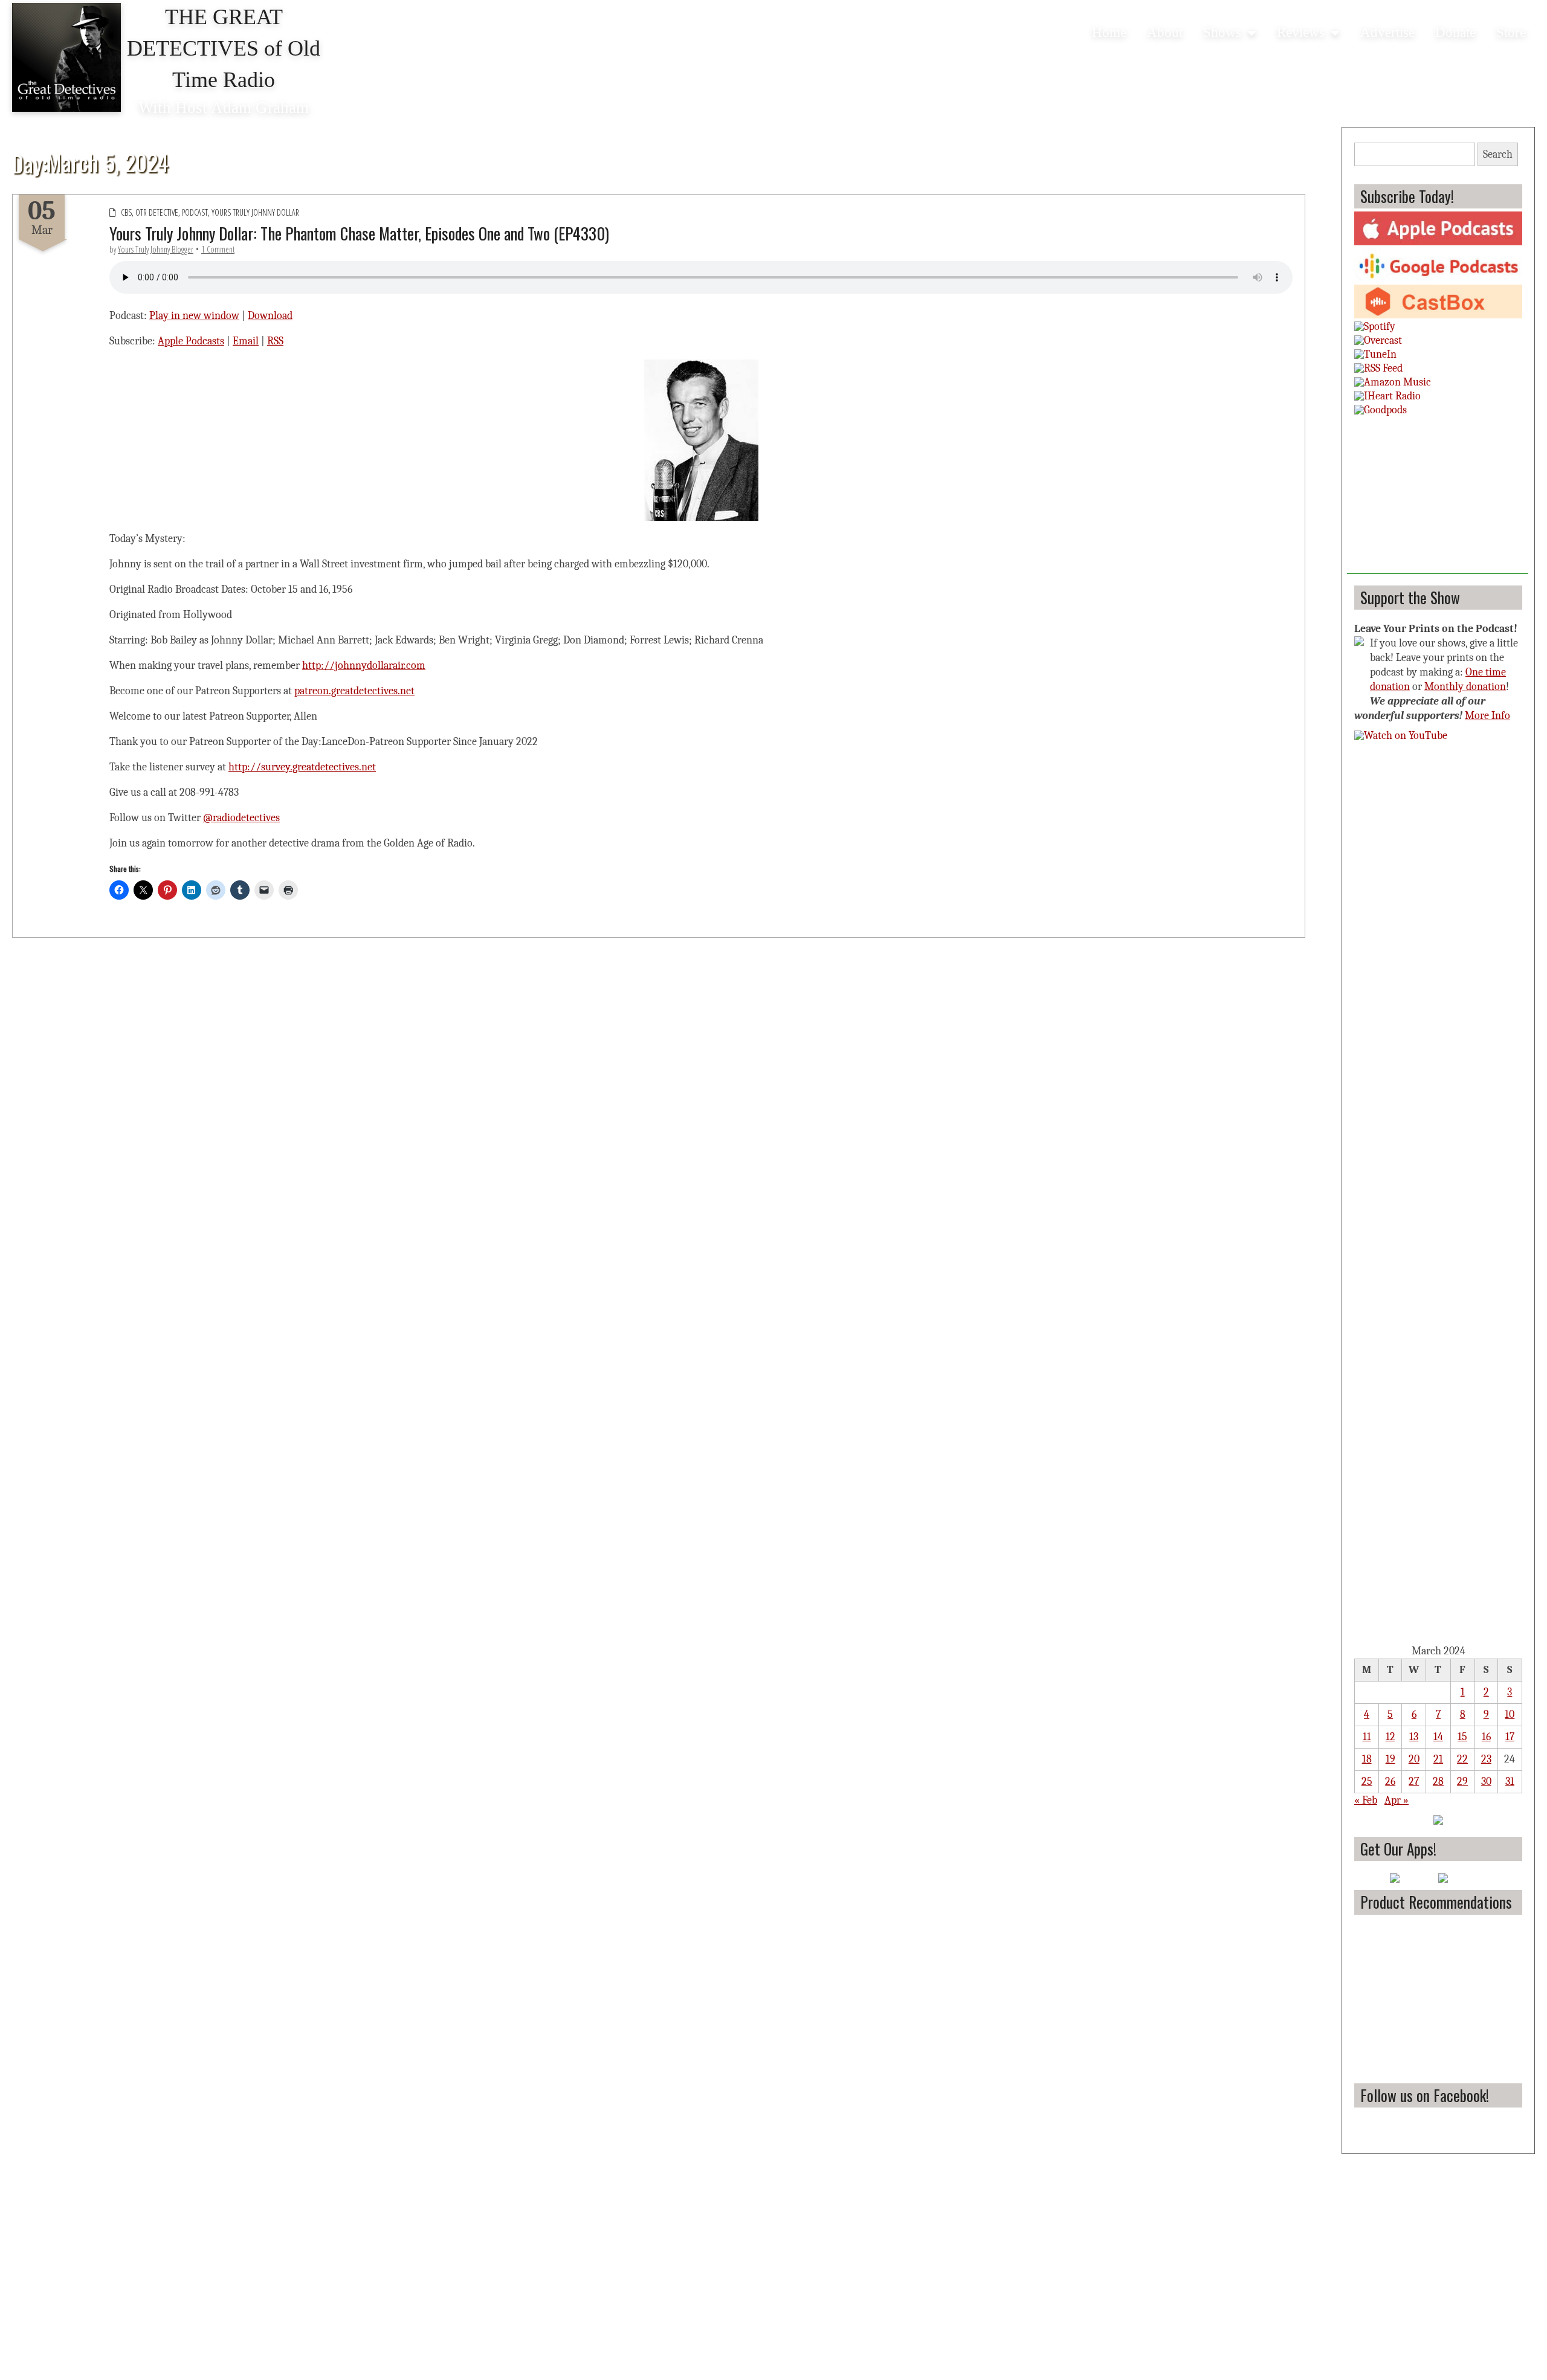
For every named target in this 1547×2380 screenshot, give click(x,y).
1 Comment (218, 249)
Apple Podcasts (191, 341)
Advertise (1387, 32)
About (1165, 32)
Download (270, 316)
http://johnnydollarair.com (364, 666)
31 (1510, 1782)
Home (1109, 32)
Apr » (1397, 1800)
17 (1510, 1737)
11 (1367, 1737)
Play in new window (194, 316)
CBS (126, 212)
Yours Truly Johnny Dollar (255, 212)
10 (1510, 1714)
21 (1438, 1759)
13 (1414, 1737)
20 (1414, 1759)
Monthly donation (1465, 687)
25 (1367, 1782)
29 (1462, 1782)
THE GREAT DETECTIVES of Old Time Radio (224, 48)
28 (1438, 1782)
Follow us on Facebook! (1425, 2095)
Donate (1455, 32)
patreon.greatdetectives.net (354, 691)
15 (1462, 1737)
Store (1511, 32)
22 (1462, 1759)
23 (1486, 1759)
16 (1486, 1737)
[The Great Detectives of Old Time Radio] (66, 57)
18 (1367, 1759)
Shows (1222, 32)
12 (1390, 1737)
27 (1414, 1782)
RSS (275, 341)
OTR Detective (157, 212)
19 (1390, 1759)
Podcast (195, 212)
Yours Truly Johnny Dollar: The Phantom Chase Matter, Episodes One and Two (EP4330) (359, 233)
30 (1486, 1782)
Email (246, 341)
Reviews (1301, 32)
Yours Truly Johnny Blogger (156, 249)
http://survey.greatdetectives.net (302, 767)
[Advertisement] (1438, 498)
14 (1438, 1737)
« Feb (1366, 1800)
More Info (1487, 716)
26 (1390, 1782)
